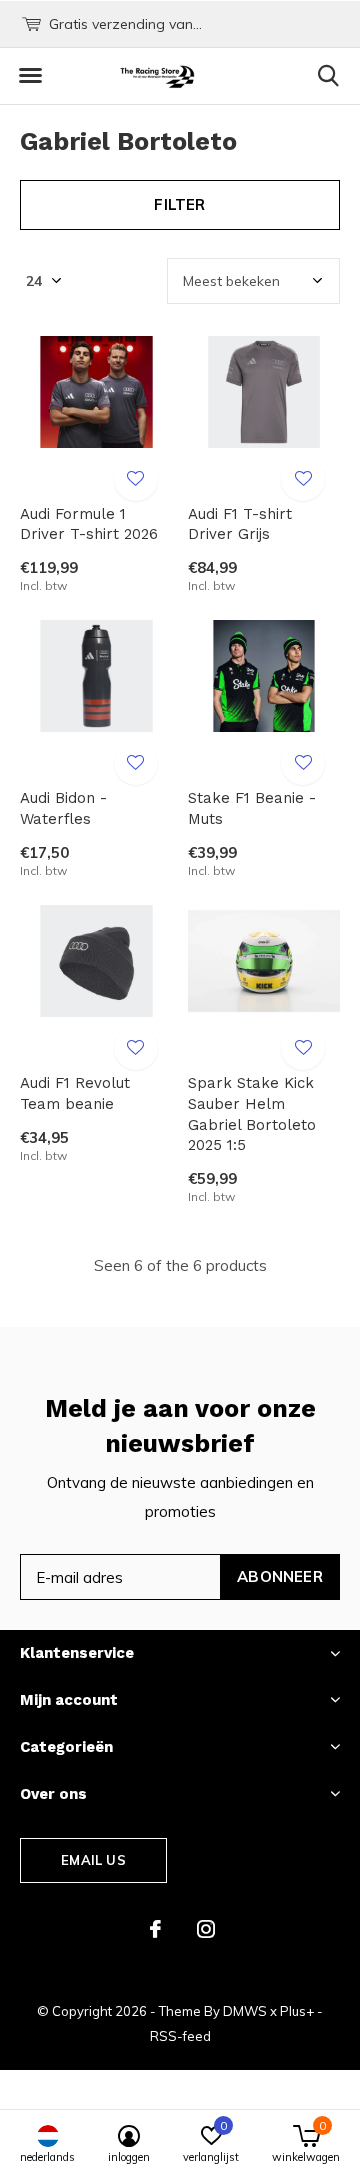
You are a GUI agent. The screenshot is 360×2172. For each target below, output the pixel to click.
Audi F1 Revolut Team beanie (75, 1093)
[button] (30, 76)
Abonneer (280, 1576)
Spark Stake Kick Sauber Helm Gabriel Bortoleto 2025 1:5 (252, 1114)
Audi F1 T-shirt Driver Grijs (240, 524)
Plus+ (297, 2011)
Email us (93, 1860)
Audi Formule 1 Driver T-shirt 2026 (89, 524)
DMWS (245, 2011)
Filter (179, 204)
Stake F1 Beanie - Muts (252, 808)
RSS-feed (180, 2036)
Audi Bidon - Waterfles (63, 808)
